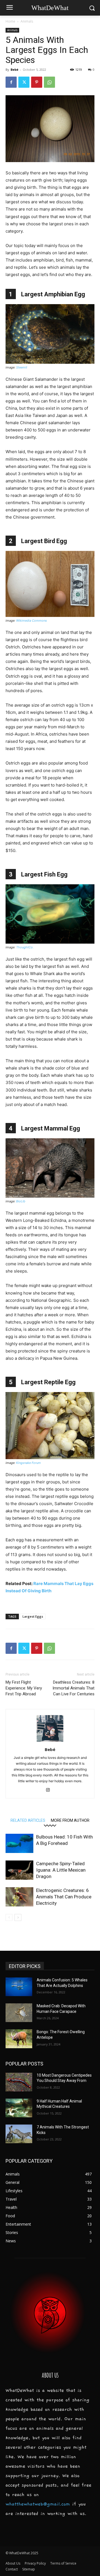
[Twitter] (24, 82)
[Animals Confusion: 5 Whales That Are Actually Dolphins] (19, 1987)
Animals (27, 21)
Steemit (22, 367)
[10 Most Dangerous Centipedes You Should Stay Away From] (19, 2082)
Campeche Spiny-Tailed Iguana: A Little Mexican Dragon (61, 1870)
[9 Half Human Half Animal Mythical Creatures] (19, 2108)
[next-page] (18, 1917)
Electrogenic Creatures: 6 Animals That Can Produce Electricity (64, 1897)
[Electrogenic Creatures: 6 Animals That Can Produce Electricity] (19, 1897)
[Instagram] (50, 1790)
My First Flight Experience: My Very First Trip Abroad (24, 1688)
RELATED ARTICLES (28, 1820)
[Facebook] (11, 82)
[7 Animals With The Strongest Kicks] (19, 2134)
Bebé (14, 69)
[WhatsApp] (49, 82)
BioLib (21, 1201)
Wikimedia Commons (32, 621)
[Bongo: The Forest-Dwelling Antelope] (19, 2039)
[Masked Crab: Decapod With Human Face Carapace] (19, 2013)
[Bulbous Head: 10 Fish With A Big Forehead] (19, 1843)
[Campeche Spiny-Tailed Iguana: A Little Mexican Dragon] (19, 1870)
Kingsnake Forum (28, 1463)
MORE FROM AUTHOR (70, 1820)
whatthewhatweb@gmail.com (38, 2504)
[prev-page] (9, 1917)
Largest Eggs (33, 1616)
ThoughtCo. (25, 947)
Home (10, 21)
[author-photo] (50, 1742)
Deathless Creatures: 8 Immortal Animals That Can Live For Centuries (73, 1688)
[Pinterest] (37, 82)
